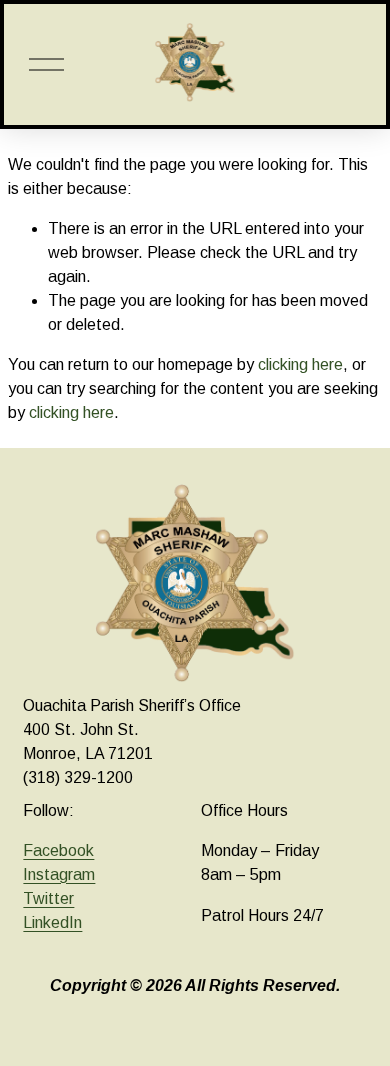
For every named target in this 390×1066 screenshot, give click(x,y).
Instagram (59, 874)
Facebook (58, 850)
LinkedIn (52, 922)
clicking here (300, 364)
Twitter (48, 898)
